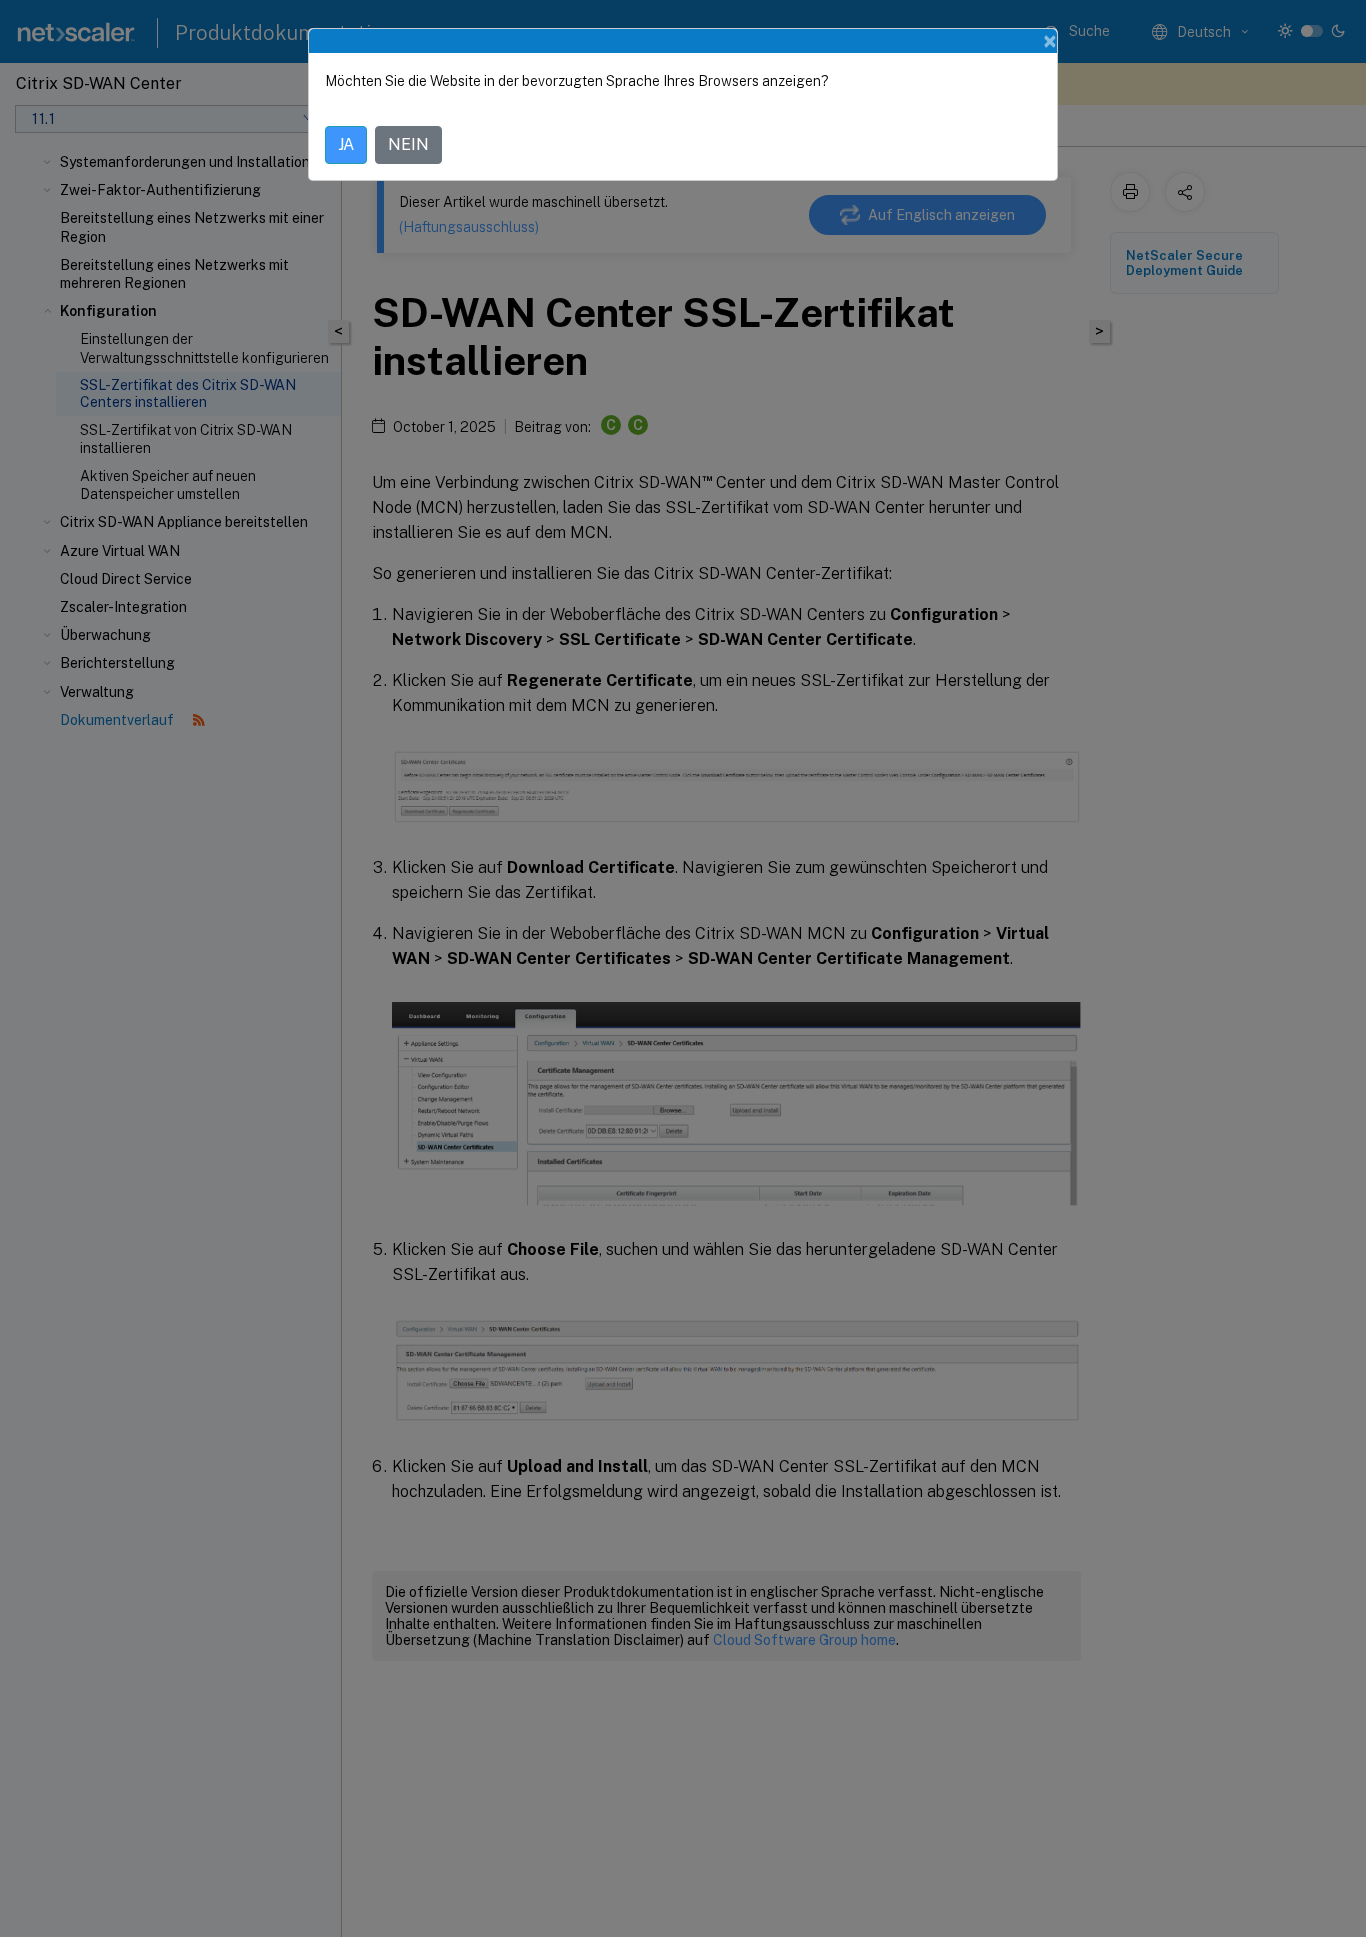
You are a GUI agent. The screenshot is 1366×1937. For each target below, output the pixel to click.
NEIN (408, 144)
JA (346, 144)
